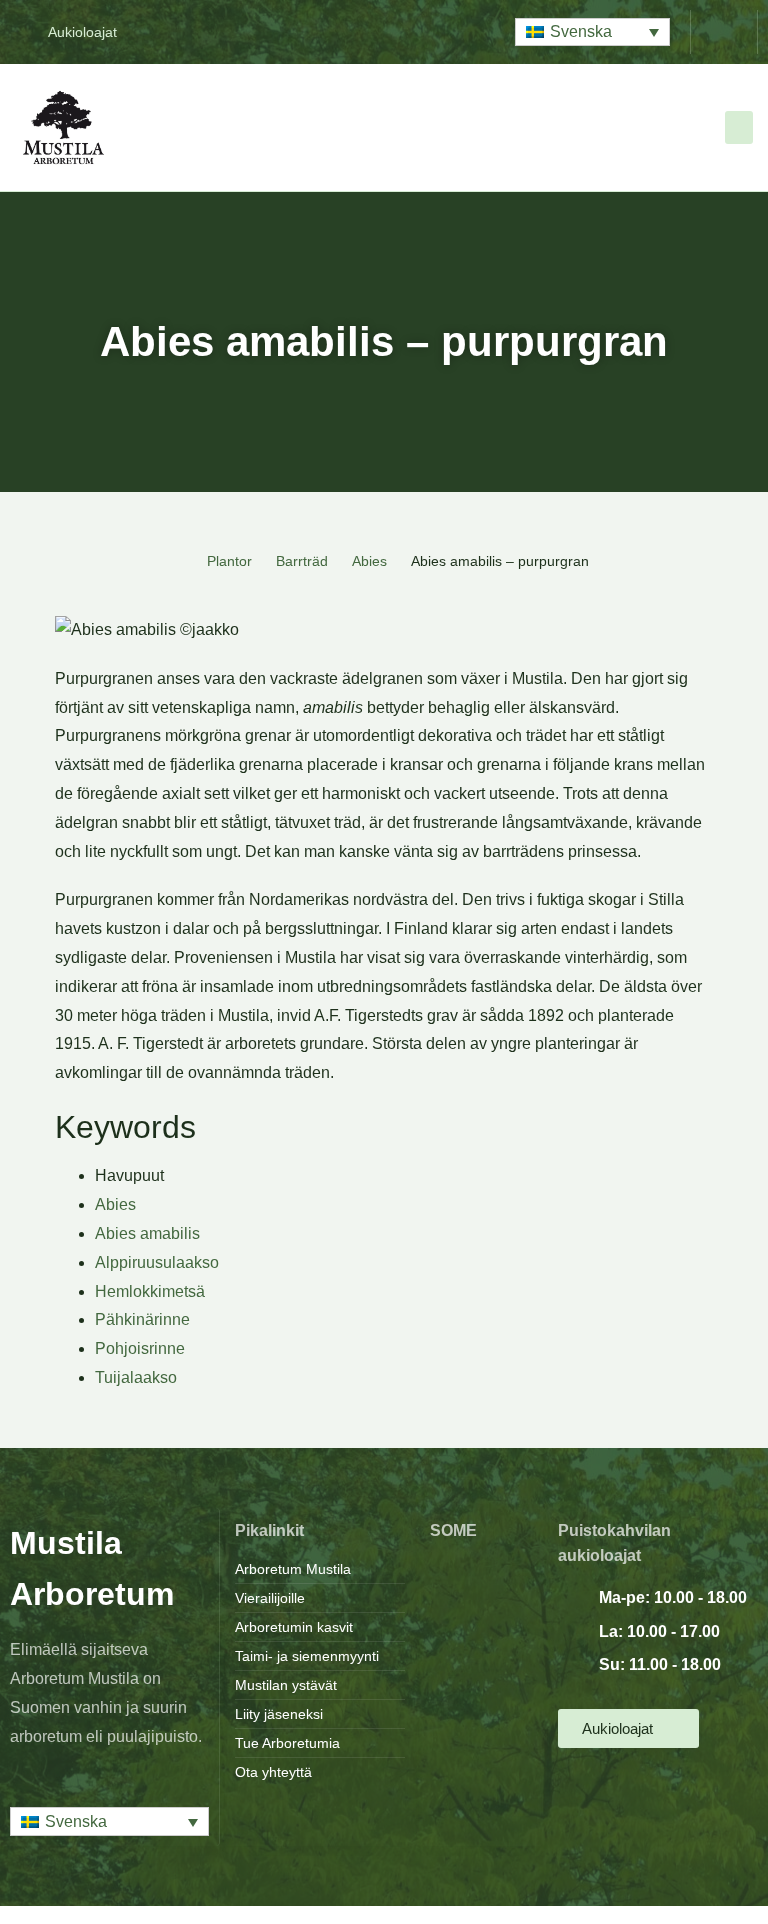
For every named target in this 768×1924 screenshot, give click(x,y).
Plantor (229, 561)
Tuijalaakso (136, 1377)
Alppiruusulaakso (157, 1262)
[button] (592, 32)
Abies (369, 561)
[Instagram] (481, 1604)
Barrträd (302, 561)
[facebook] (481, 1571)
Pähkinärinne (142, 1319)
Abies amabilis (147, 1233)
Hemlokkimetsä (150, 1291)
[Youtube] (481, 1637)
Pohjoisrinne (140, 1348)
